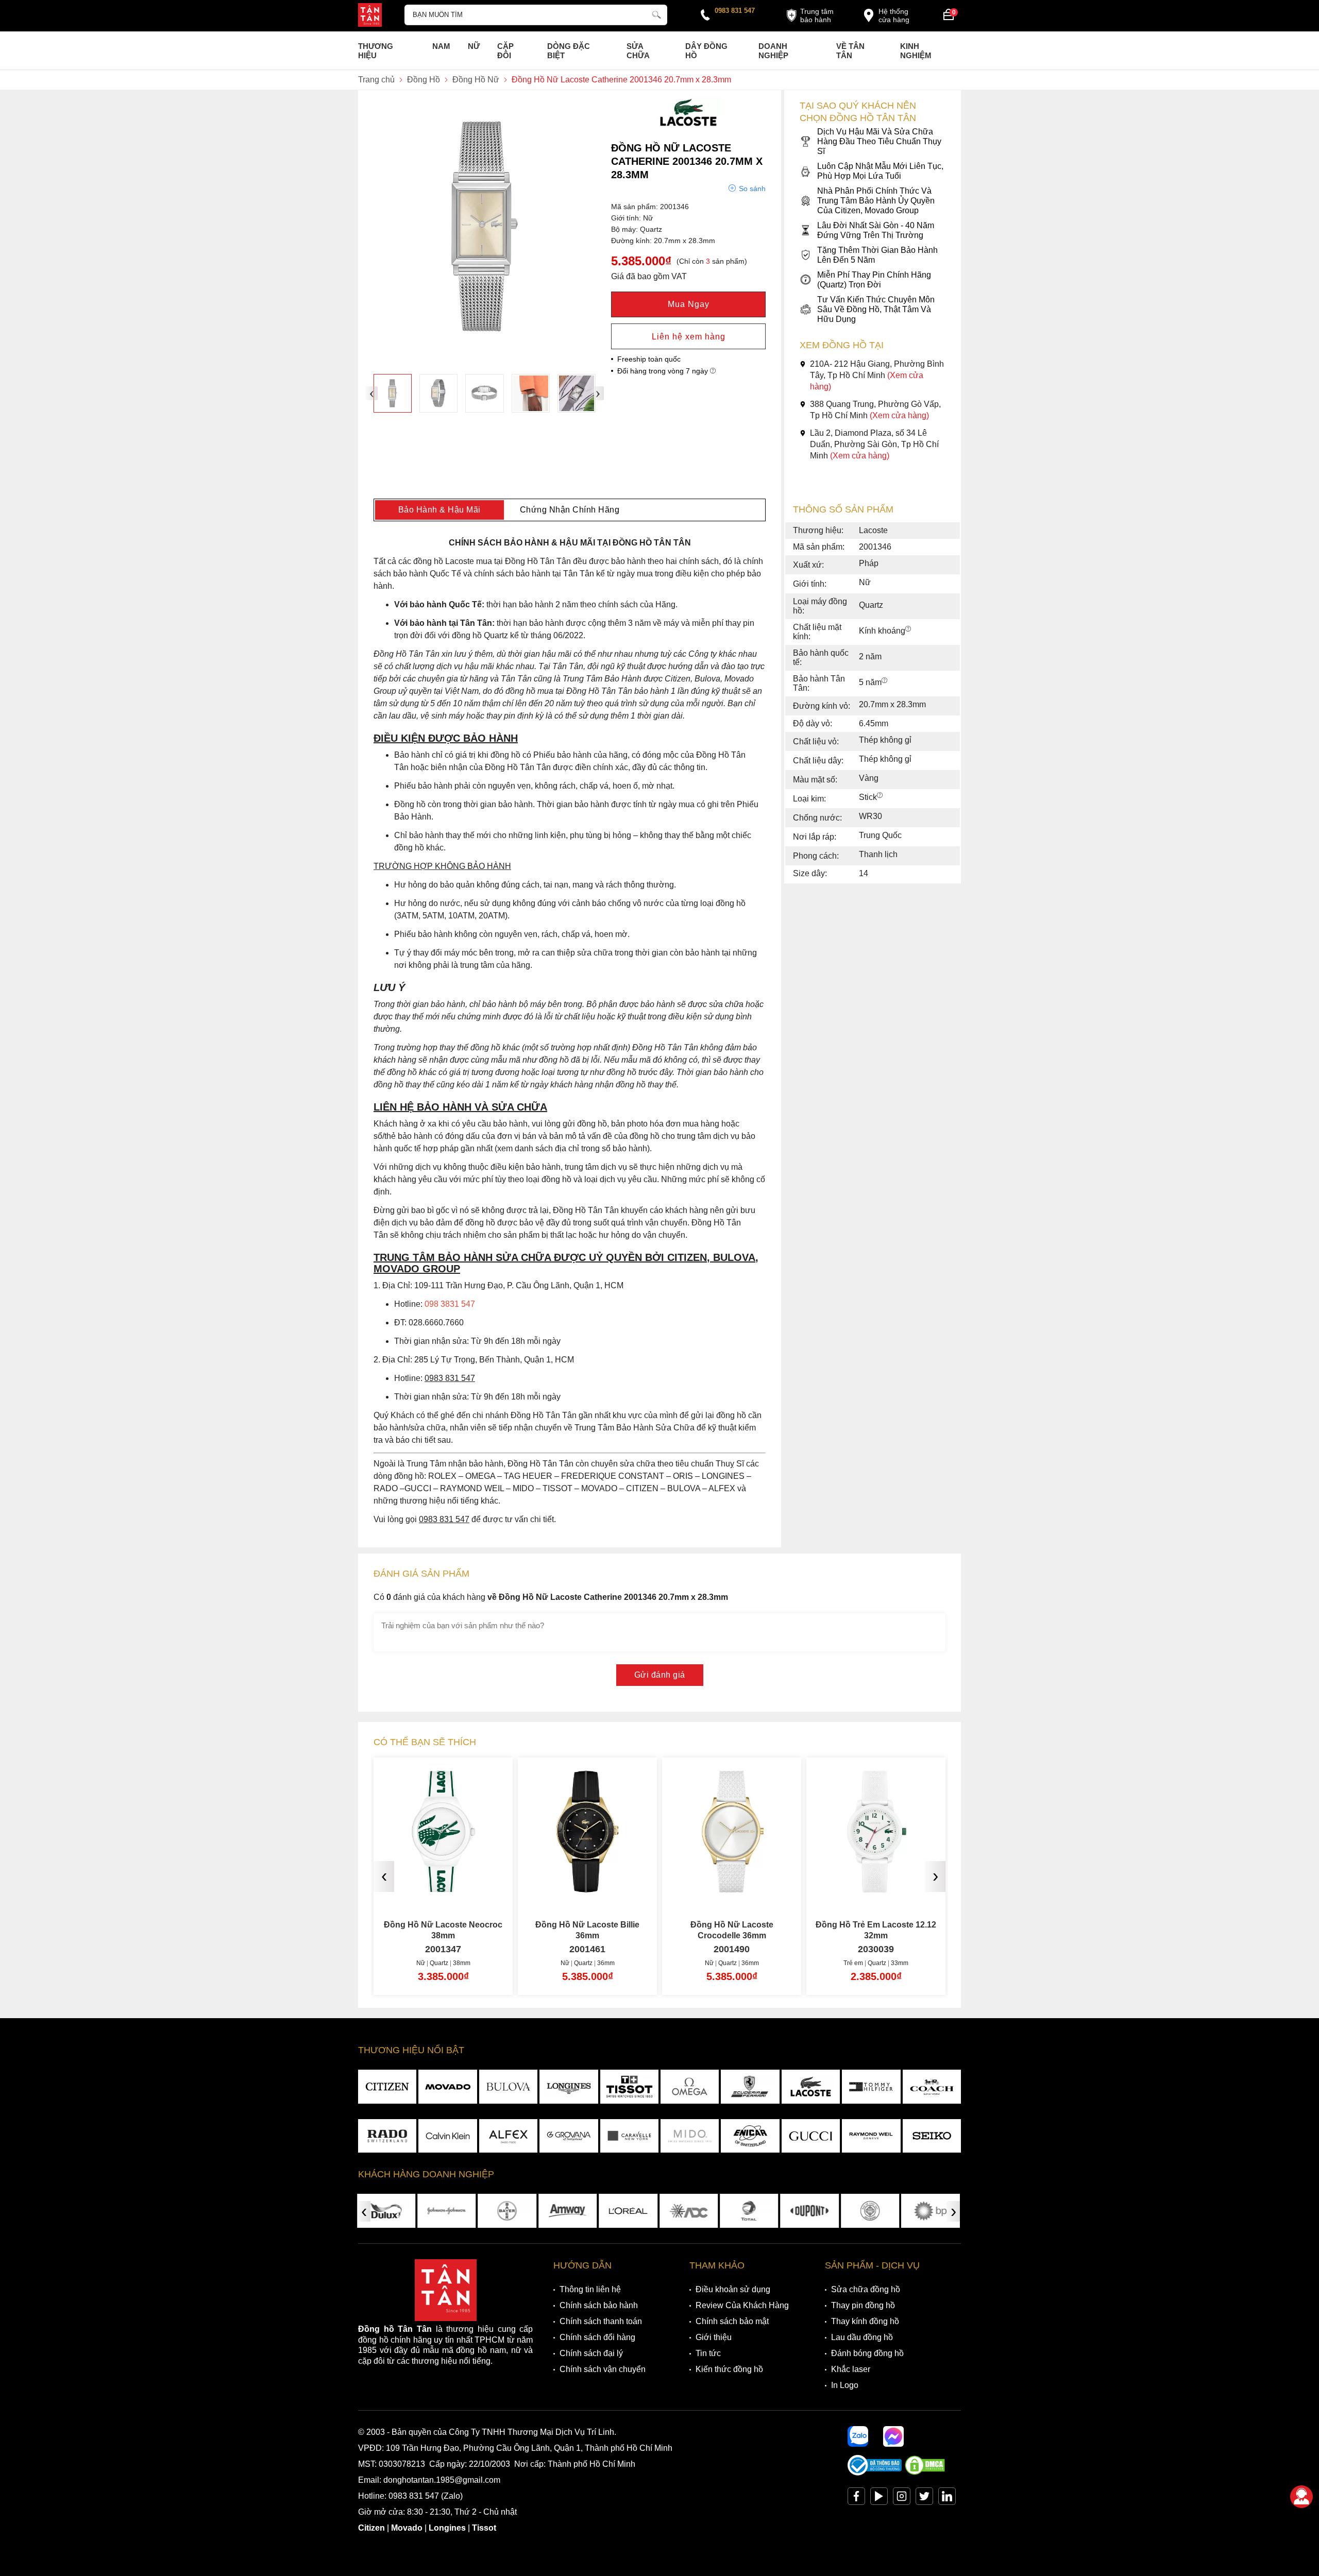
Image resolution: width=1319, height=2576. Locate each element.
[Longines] (569, 2087)
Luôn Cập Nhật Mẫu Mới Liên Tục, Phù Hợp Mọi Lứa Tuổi (880, 171)
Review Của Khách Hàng (742, 2305)
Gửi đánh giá (660, 1675)
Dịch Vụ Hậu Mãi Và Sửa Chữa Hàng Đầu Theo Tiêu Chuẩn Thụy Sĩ (879, 141)
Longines (447, 2528)
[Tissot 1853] (629, 2087)
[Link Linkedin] (947, 2498)
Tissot (484, 2528)
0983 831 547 (735, 11)
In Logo (845, 2385)
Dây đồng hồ (706, 51)
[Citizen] (387, 2087)
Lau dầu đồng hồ (862, 2337)
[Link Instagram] (902, 2498)
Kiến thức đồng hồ (729, 2369)
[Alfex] (508, 2136)
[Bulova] (508, 2087)
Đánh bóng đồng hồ (867, 2353)
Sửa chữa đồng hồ (866, 2289)
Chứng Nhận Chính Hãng (570, 510)
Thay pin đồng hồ (863, 2305)
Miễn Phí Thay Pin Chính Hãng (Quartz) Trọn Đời (874, 280)
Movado (407, 2528)
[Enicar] (750, 2136)
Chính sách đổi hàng (597, 2337)
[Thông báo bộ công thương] (875, 2473)
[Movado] (447, 2087)
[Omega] (690, 2087)
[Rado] (387, 2136)
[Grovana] (569, 2136)
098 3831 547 (450, 1304)
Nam (441, 46)
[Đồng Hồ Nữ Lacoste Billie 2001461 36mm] (504, 1889)
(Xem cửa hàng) (899, 415)
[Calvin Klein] (447, 2136)
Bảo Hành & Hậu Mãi (439, 510)
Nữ (474, 46)
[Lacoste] (688, 126)
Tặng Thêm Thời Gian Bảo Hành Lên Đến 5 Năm (877, 255)
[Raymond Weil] (871, 2136)
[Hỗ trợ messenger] (893, 2436)
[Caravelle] (629, 2136)
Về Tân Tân (850, 51)
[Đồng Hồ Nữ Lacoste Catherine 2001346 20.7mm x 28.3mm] (393, 393)
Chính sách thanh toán (601, 2321)
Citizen (371, 2528)
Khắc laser (851, 2369)
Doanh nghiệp (773, 51)
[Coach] (932, 2087)
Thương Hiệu (376, 51)
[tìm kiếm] (656, 13)
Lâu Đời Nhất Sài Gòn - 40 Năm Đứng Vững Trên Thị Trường (876, 230)
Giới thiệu (714, 2337)
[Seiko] (932, 2136)
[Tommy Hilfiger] (871, 2087)
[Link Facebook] (856, 2498)
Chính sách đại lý (591, 2353)
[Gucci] (811, 2136)
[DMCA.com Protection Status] (925, 2473)
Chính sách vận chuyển (603, 2369)
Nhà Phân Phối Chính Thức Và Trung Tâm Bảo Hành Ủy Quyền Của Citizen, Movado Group (876, 201)
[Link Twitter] (924, 2498)
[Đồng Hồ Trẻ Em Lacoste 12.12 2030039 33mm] (793, 1889)
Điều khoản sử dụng (733, 2289)
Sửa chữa (638, 51)
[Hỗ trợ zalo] (858, 2436)
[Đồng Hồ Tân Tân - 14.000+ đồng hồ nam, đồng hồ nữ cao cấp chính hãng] (370, 16)
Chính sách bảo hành (599, 2305)
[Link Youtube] (879, 2498)
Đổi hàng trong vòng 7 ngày (664, 371)
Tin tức (708, 2353)
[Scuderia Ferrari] (750, 2087)
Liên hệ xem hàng (689, 337)
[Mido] (690, 2136)
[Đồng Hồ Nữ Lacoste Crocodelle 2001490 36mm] (649, 1889)
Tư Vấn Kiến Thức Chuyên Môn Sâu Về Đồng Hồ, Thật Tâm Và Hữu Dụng (876, 309)
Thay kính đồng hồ (865, 2321)
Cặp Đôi (505, 51)
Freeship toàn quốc (649, 359)
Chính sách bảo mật (732, 2321)
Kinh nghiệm (916, 51)
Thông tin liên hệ (590, 2289)
